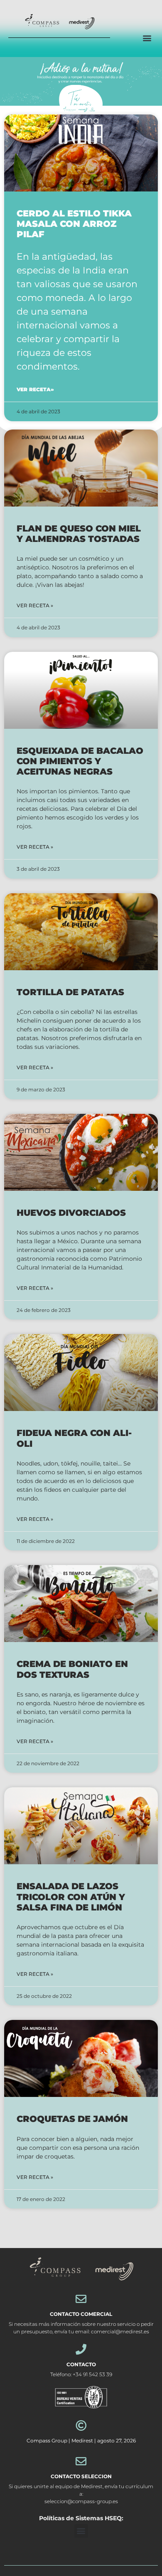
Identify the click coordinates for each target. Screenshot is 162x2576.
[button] (147, 38)
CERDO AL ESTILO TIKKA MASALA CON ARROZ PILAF (74, 224)
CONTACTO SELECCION (81, 2476)
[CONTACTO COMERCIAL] (81, 2299)
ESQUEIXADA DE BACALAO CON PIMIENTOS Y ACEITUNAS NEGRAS (80, 761)
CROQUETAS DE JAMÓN (72, 2119)
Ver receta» (35, 389)
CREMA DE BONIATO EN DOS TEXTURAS (72, 1669)
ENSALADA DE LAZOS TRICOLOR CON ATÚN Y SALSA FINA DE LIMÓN (71, 1897)
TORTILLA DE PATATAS (70, 992)
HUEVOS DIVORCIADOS (71, 1213)
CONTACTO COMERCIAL (81, 2314)
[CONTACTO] (81, 2349)
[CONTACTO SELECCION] (81, 2461)
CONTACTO (81, 2364)
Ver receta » (35, 605)
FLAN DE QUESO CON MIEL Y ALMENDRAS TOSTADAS (79, 534)
